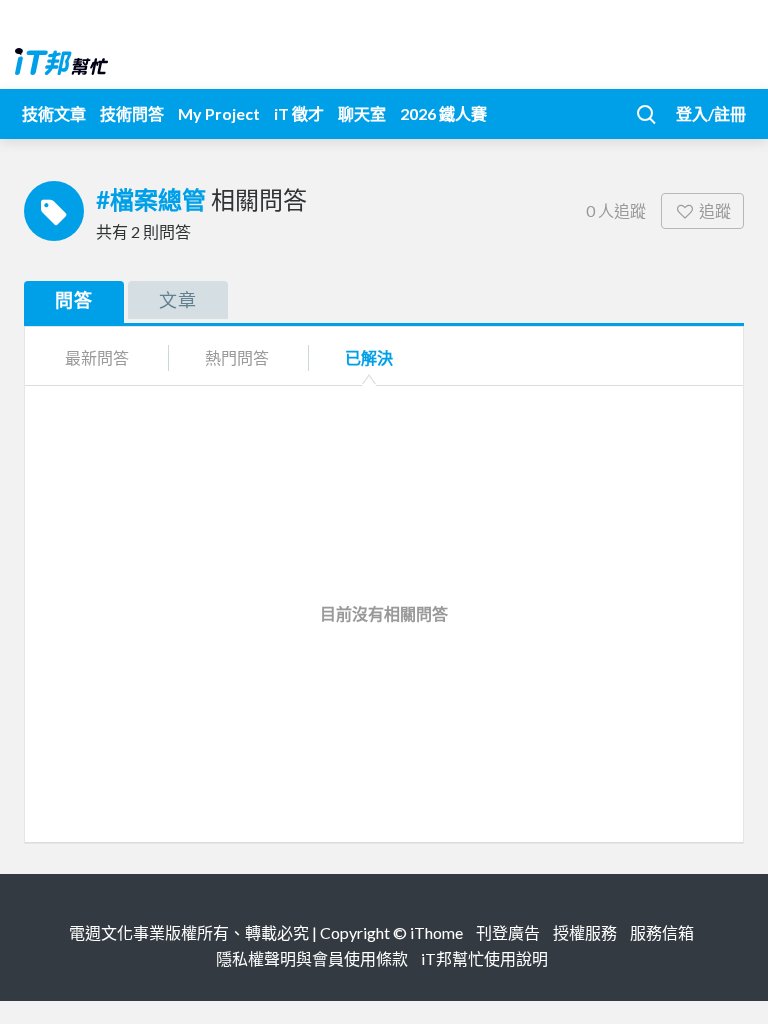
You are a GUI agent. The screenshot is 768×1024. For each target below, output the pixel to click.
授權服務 (585, 932)
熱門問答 (237, 357)
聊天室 (362, 113)
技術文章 (54, 113)
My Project (219, 113)
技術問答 (132, 113)
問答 (74, 300)
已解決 (369, 357)
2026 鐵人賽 (443, 113)
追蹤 (715, 210)
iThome (436, 932)
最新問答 (97, 357)
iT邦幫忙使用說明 (484, 958)
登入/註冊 (711, 113)
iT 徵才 (299, 113)
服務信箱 (662, 932)
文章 (178, 300)
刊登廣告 (508, 932)
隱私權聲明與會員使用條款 (312, 958)
